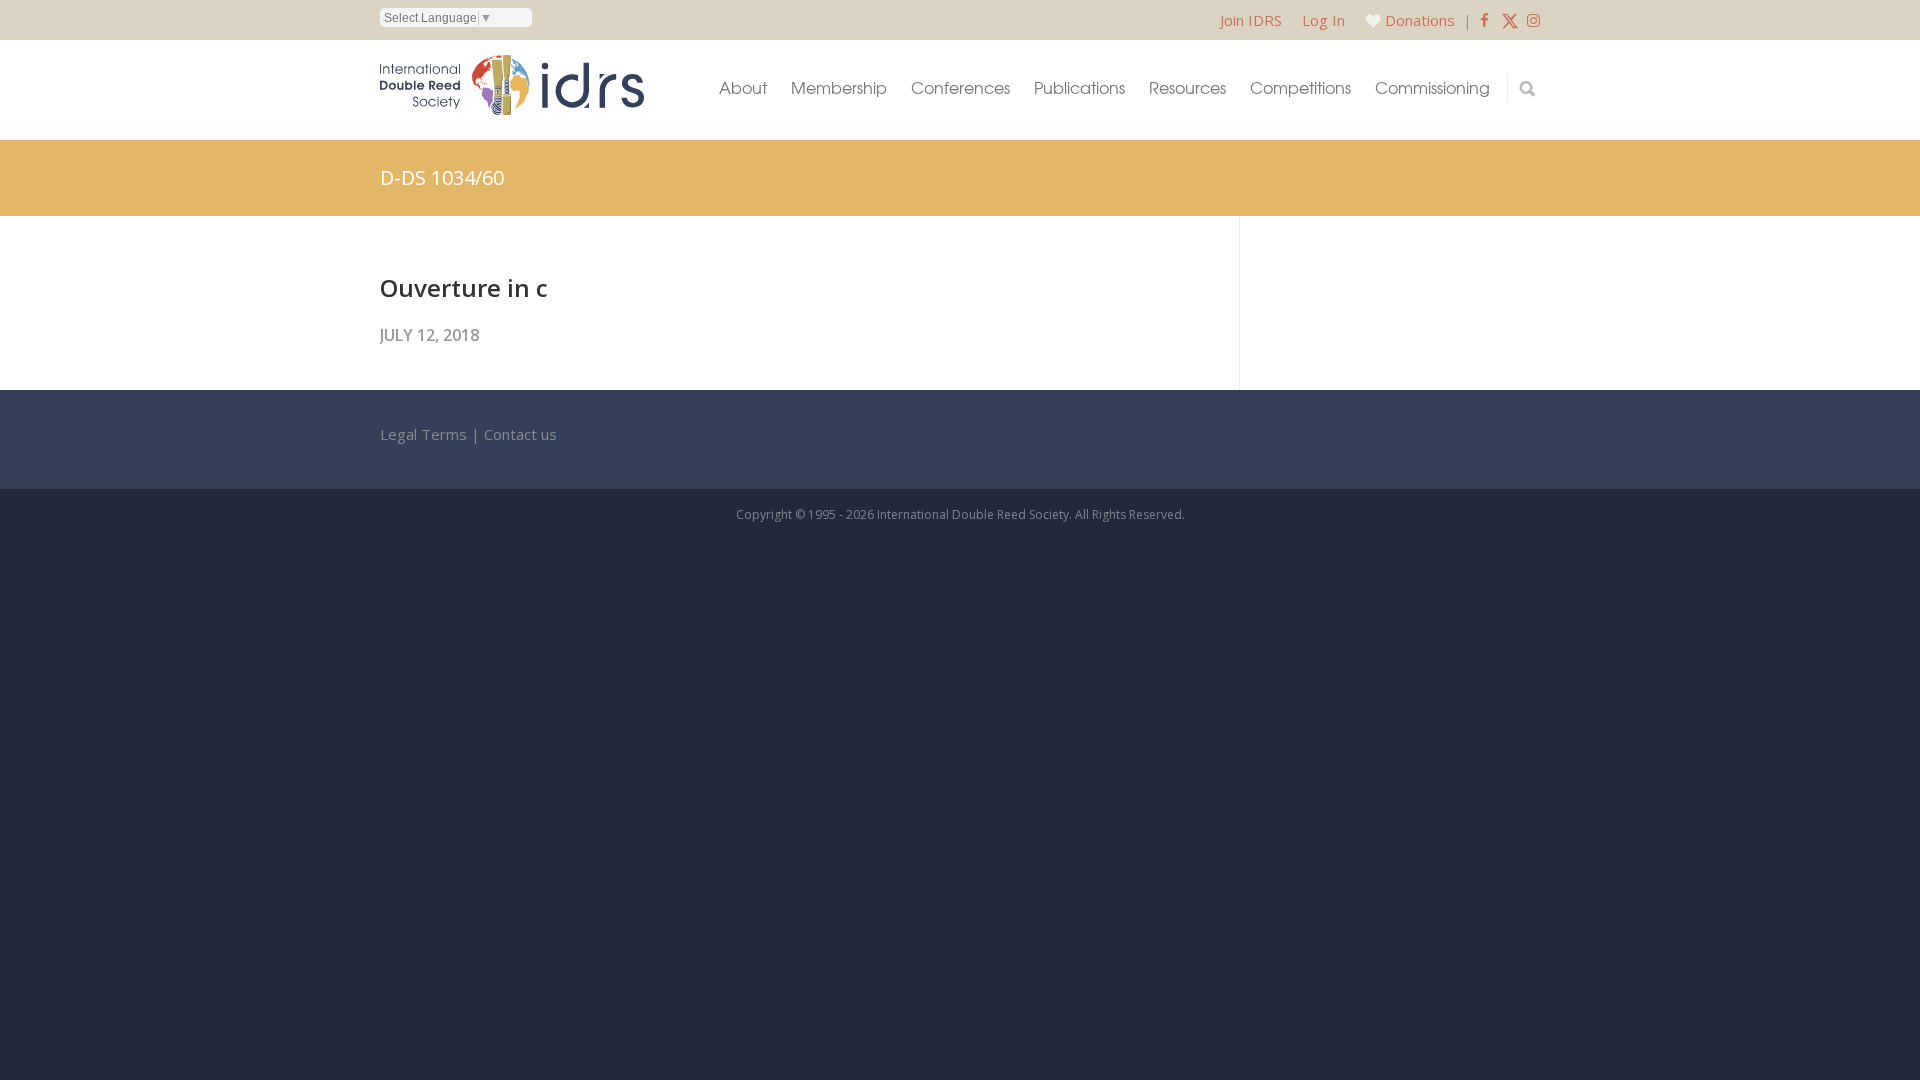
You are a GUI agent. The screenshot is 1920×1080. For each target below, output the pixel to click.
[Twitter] (1510, 20)
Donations (1420, 20)
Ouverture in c (464, 287)
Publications (1079, 87)
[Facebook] (1484, 20)
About (743, 87)
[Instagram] (1533, 20)
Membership (839, 87)
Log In (1323, 20)
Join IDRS (1251, 20)
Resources (1187, 87)
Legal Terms (423, 434)
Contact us (520, 434)
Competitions (1300, 87)
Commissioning (1432, 87)
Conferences (960, 87)
